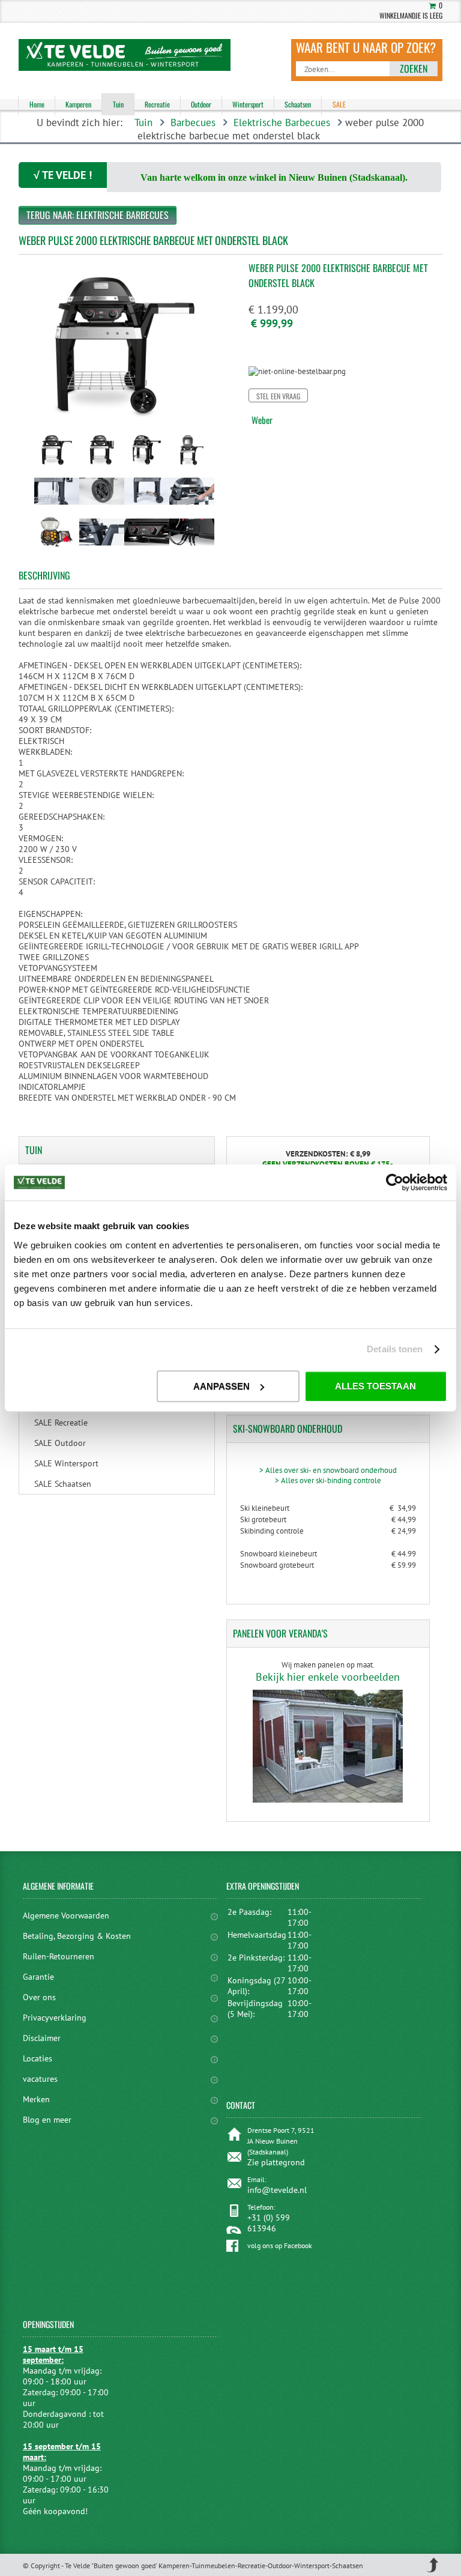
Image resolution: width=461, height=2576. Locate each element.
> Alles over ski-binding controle (328, 1480)
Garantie (38, 1977)
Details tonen (395, 1349)
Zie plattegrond (276, 2162)
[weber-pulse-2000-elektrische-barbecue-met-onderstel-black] (57, 468)
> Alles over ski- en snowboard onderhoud (328, 1470)
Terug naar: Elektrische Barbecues (98, 215)
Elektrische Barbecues (282, 122)
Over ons (39, 1997)
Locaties (38, 2058)
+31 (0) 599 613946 (269, 2223)
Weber (262, 420)
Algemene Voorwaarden (66, 1915)
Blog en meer (47, 2120)
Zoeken (414, 68)
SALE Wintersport (66, 1463)
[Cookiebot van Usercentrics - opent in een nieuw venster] (395, 1182)
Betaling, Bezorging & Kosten (77, 1936)
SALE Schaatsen (63, 1484)
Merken (36, 2099)
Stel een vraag (278, 396)
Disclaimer (42, 2038)
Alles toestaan (375, 1386)
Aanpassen (221, 1386)
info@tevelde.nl (277, 2190)
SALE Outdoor (60, 1443)
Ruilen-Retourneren (59, 1956)
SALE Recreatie (61, 1423)
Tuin (143, 122)
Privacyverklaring (55, 2018)
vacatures (40, 2079)
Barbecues (193, 122)
